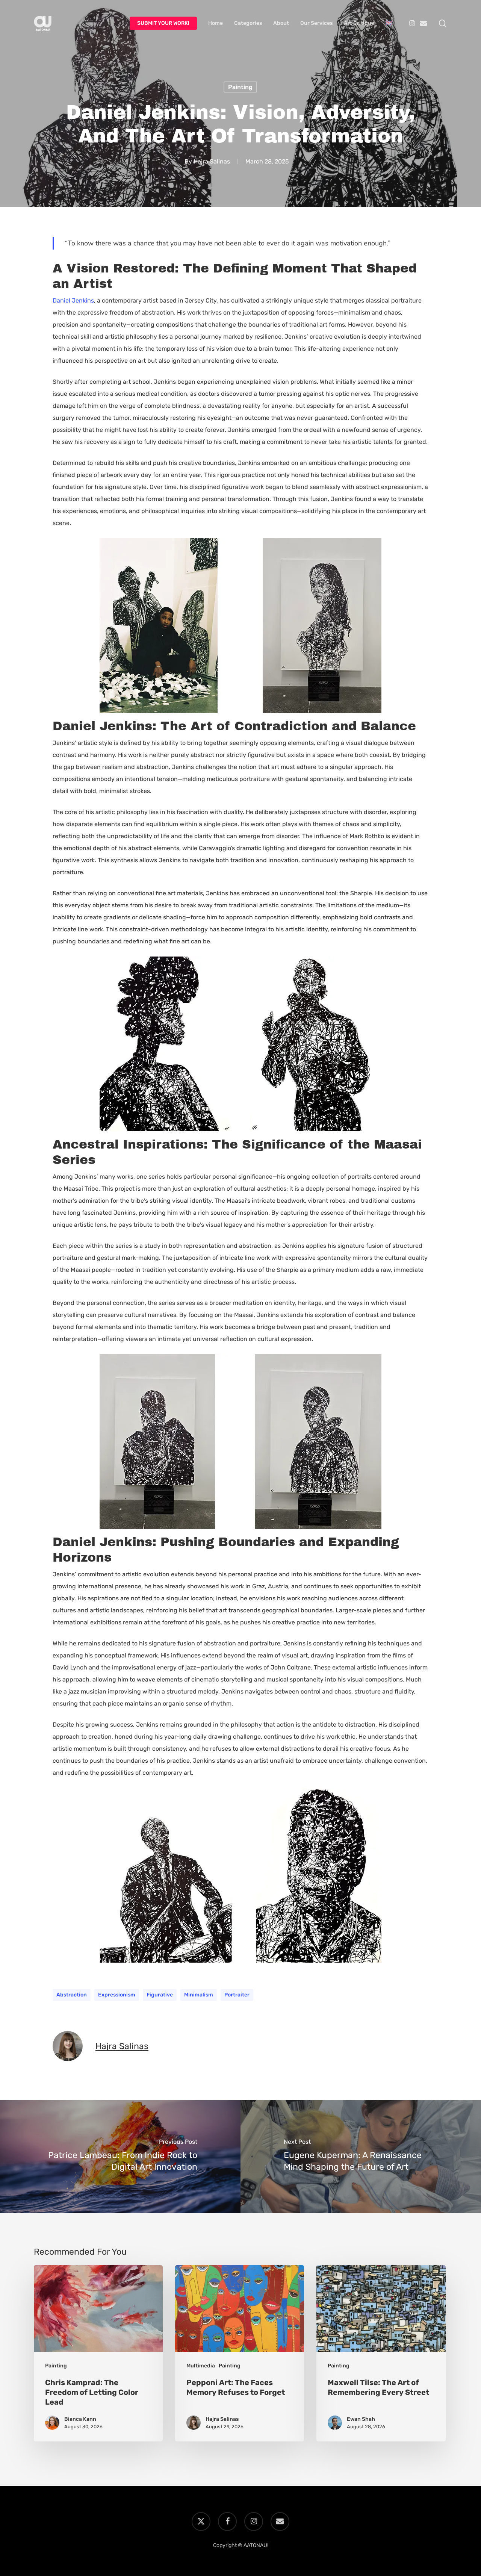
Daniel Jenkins (73, 300)
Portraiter (237, 1995)
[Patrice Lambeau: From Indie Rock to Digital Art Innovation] (120, 2157)
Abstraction (72, 1995)
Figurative (160, 1995)
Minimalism (199, 1995)
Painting (240, 87)
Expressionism (117, 1995)
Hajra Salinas (212, 161)
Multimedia (201, 2366)
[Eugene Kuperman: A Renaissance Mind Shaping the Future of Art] (361, 2157)
